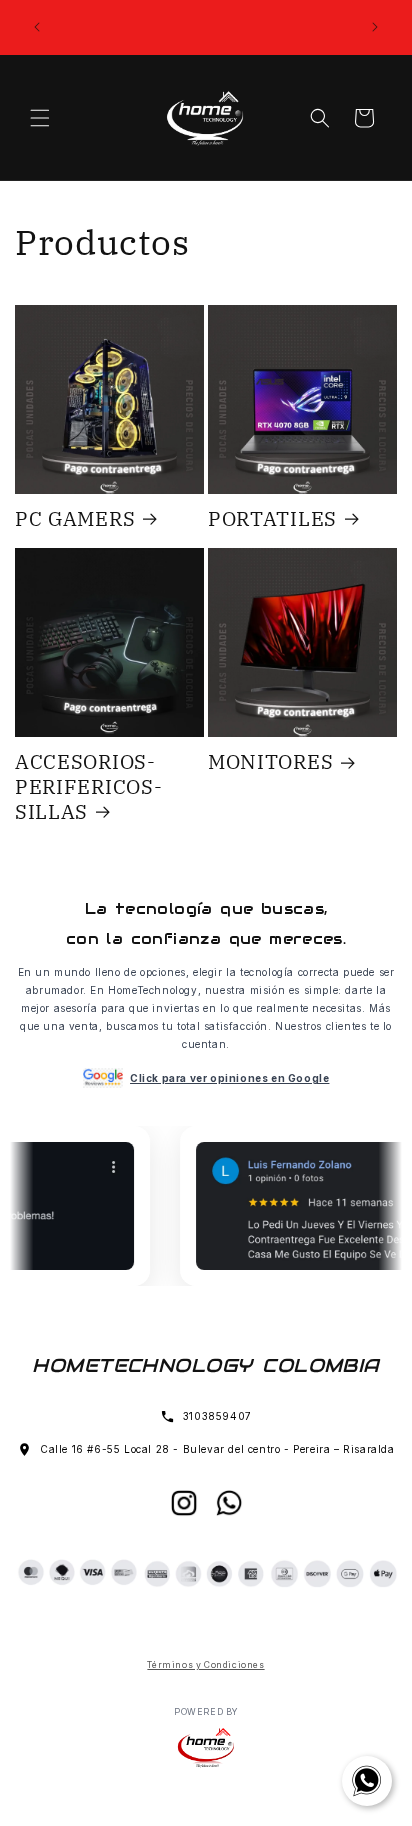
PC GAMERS (75, 519)
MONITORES (270, 762)
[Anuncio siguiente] (375, 27)
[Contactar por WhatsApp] (367, 1781)
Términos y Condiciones (205, 1665)
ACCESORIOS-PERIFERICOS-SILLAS (88, 786)
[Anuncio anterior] (37, 27)
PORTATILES (272, 519)
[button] (40, 118)
